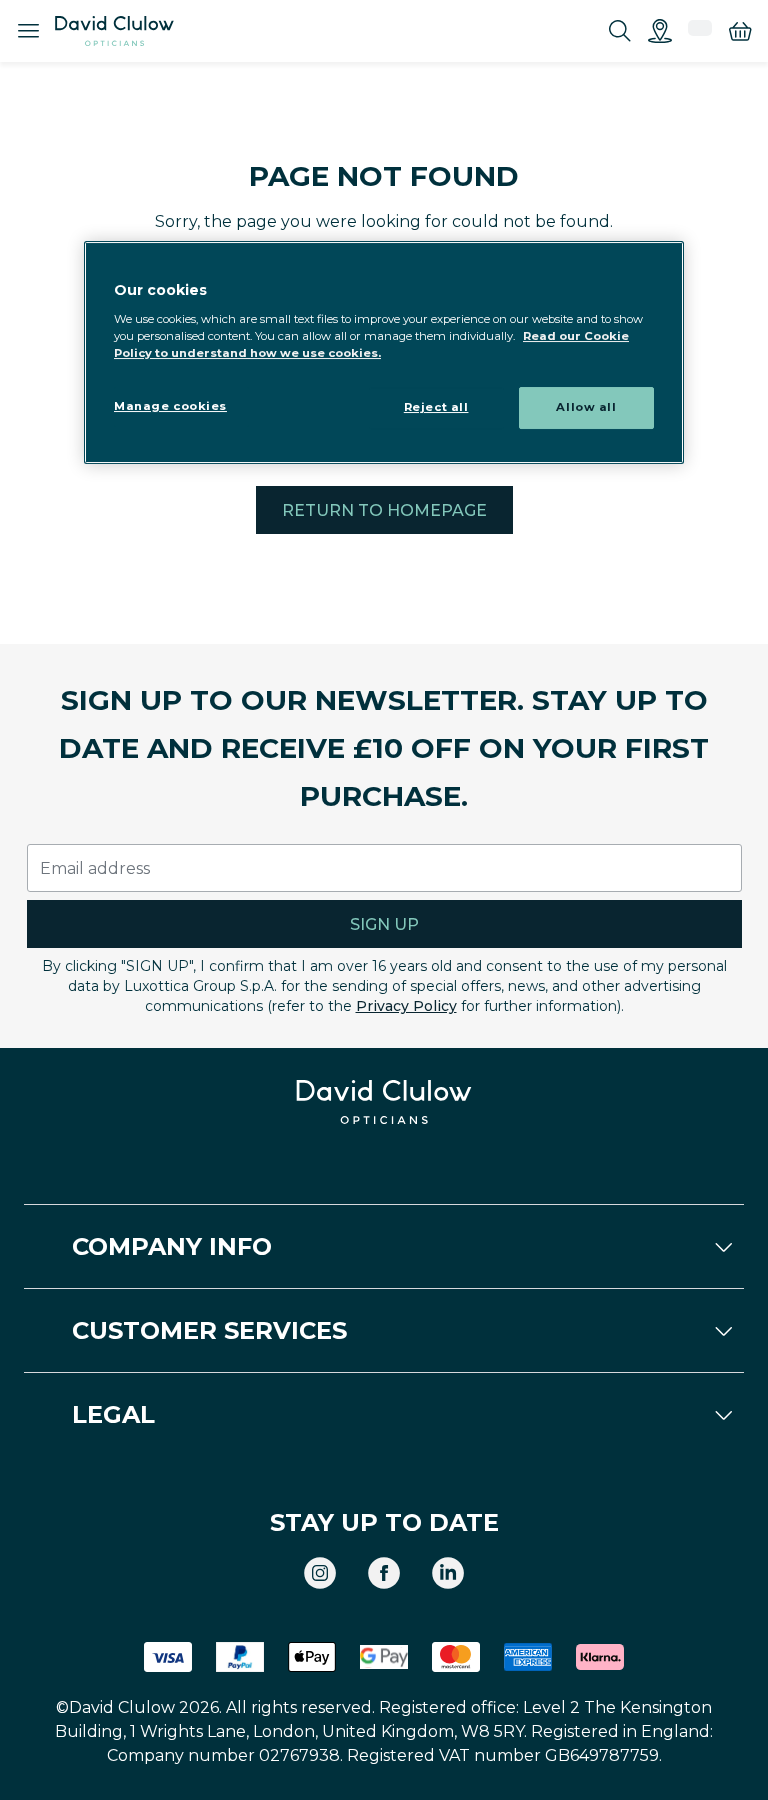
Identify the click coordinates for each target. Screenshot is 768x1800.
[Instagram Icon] (320, 1573)
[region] (384, 352)
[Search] (620, 31)
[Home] (114, 31)
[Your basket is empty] (740, 31)
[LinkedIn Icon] (448, 1573)
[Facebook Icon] (384, 1573)
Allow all (586, 407)
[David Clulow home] (384, 1102)
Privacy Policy (406, 1006)
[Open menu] (28, 31)
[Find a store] (660, 31)
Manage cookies (170, 406)
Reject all (436, 407)
